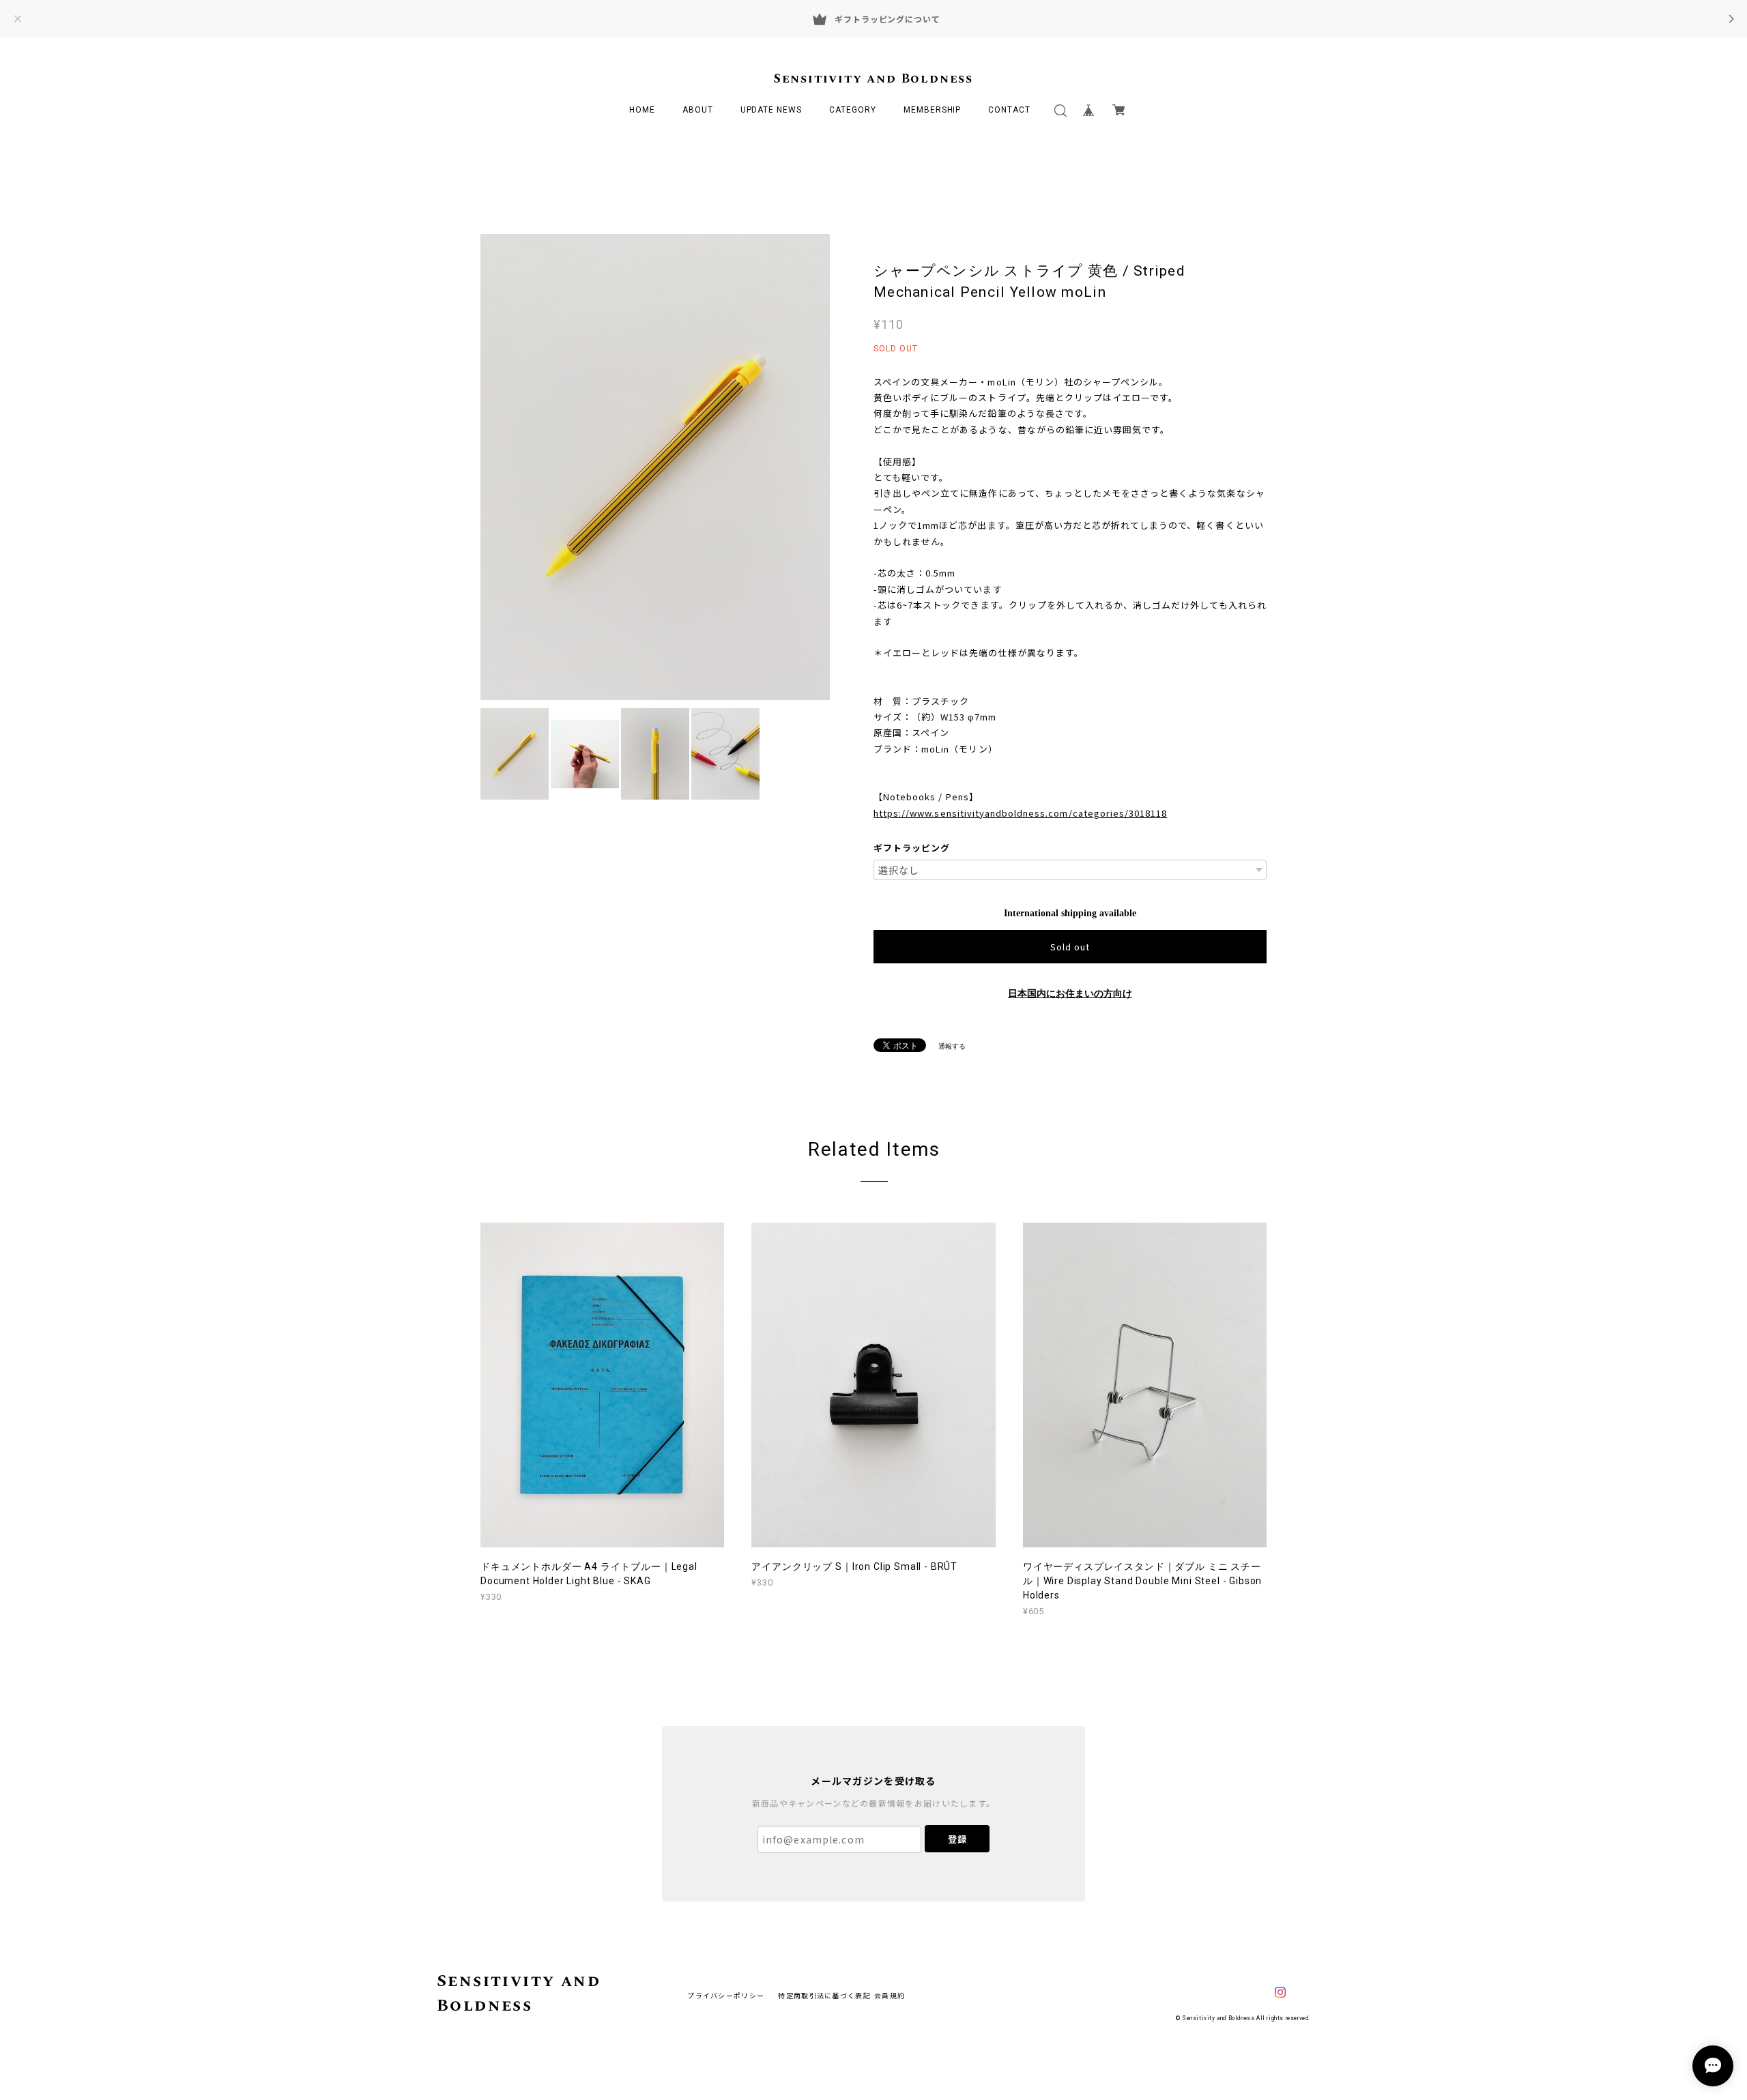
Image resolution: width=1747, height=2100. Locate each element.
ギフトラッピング (912, 848)
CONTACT (1009, 110)
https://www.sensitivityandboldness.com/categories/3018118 (1020, 813)
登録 (957, 1839)
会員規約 (890, 1995)
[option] (655, 467)
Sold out (1070, 947)
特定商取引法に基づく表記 (824, 1995)
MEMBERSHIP (933, 110)
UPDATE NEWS (771, 110)
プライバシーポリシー (726, 1995)
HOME (642, 110)
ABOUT (698, 110)
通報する (952, 1046)
